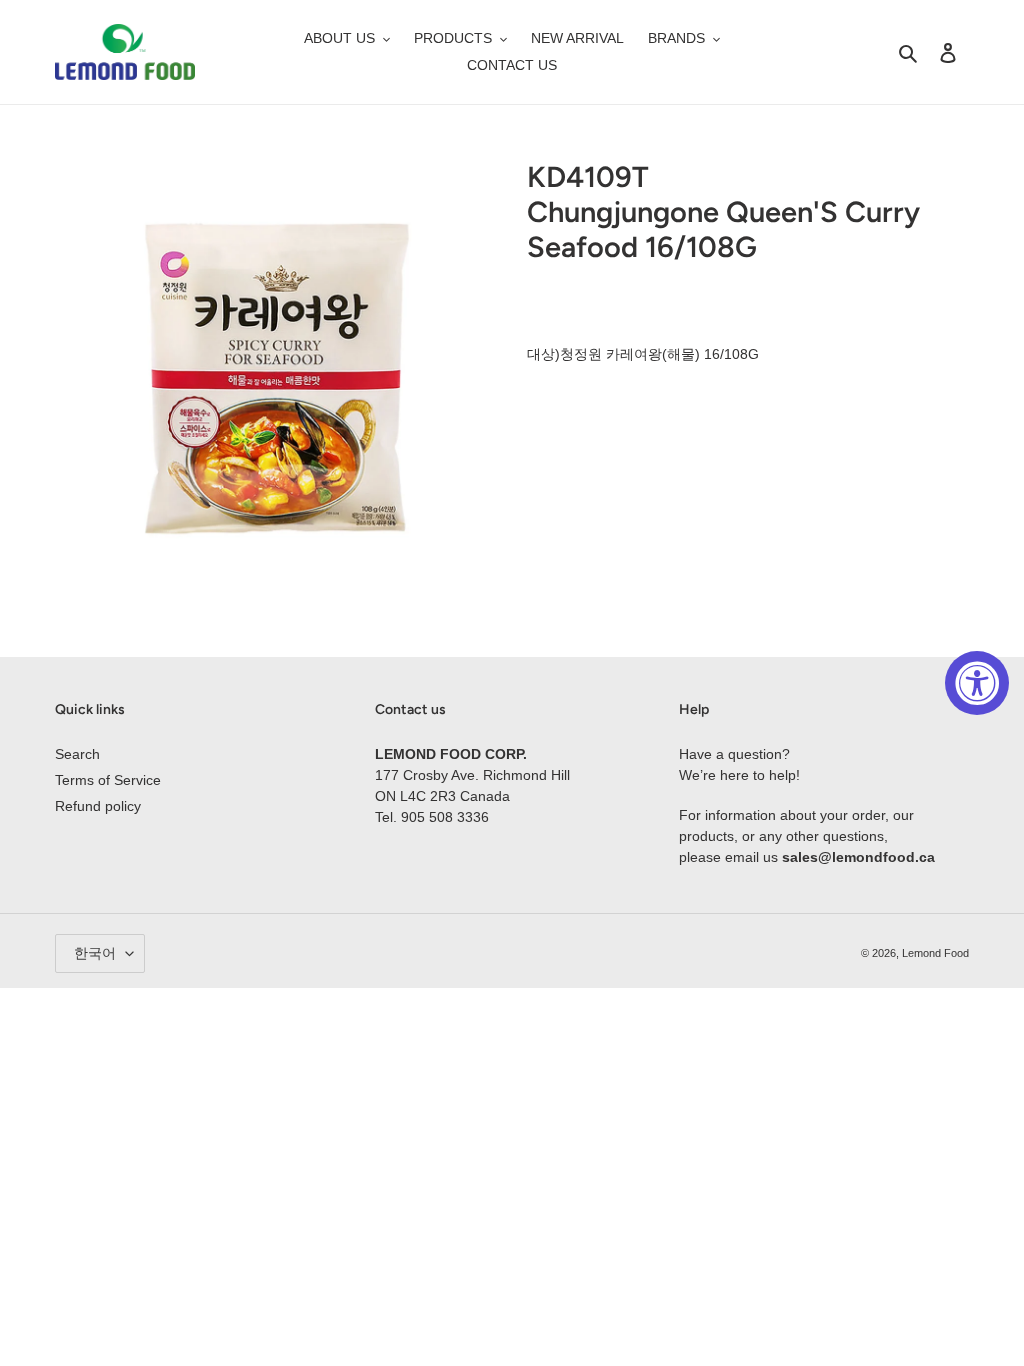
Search (77, 754)
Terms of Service (108, 780)
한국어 (95, 953)
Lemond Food (935, 953)
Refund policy (98, 806)
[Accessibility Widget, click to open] (977, 683)
